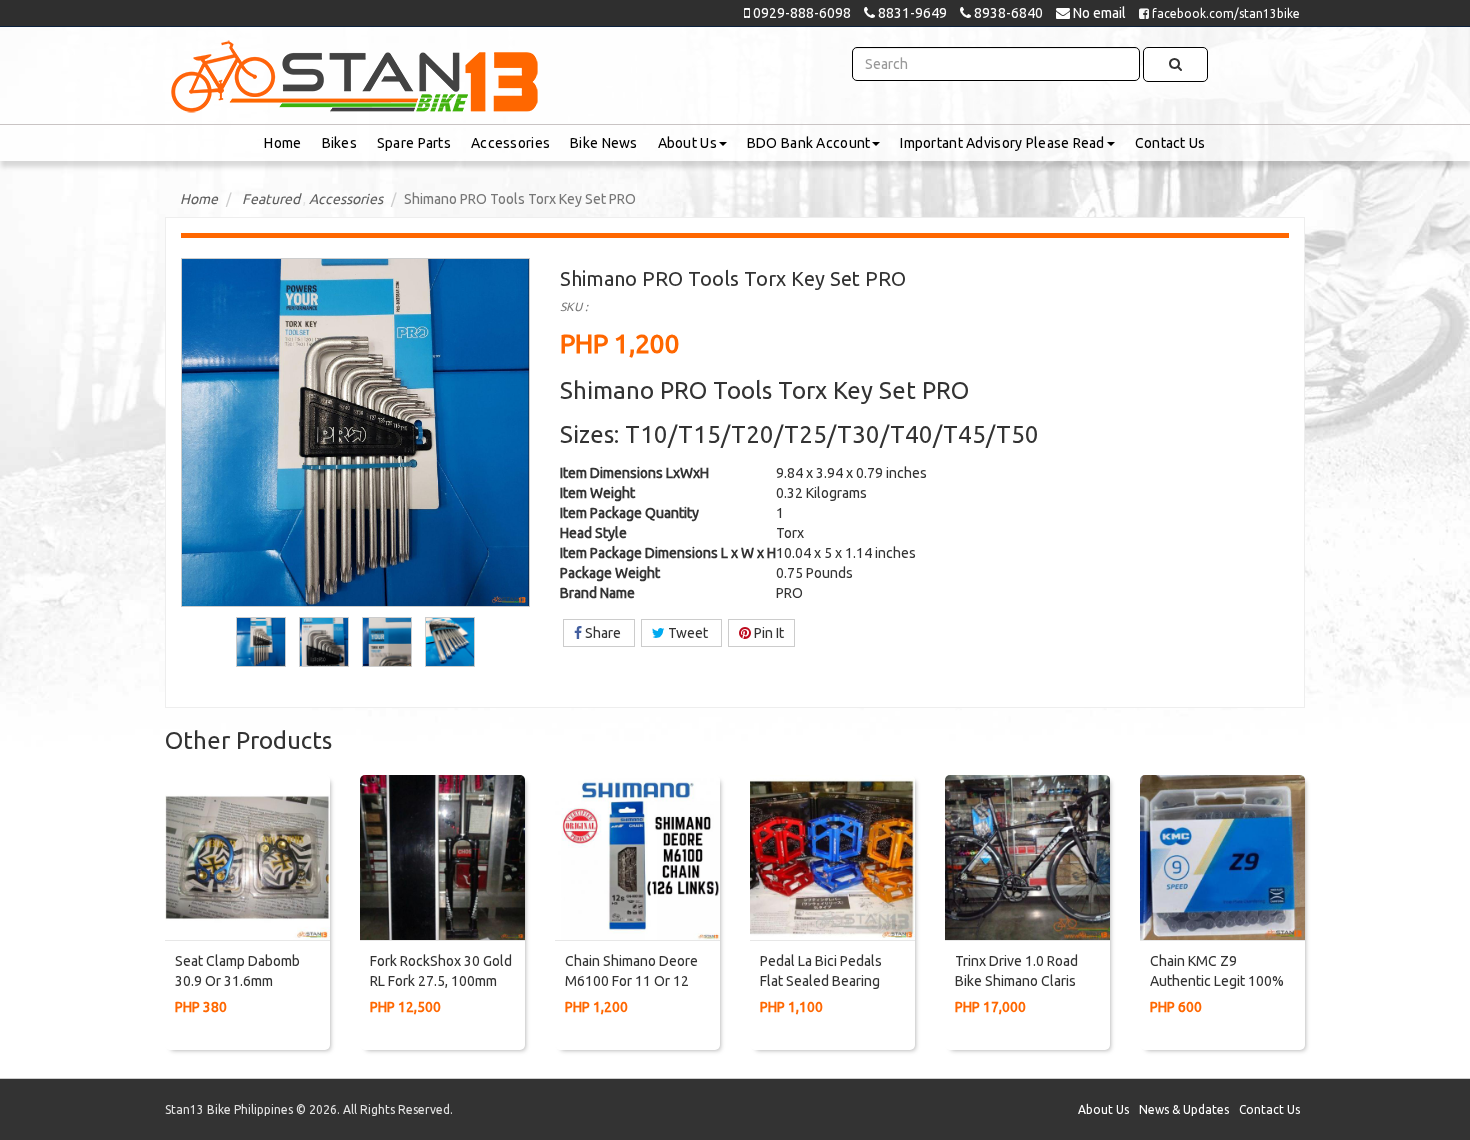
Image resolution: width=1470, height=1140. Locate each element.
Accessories (510, 143)
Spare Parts (414, 143)
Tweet (688, 633)
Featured (271, 199)
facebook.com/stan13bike (1224, 13)
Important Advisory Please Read (1002, 143)
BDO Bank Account (808, 143)
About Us (687, 143)
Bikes (339, 143)
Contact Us (1170, 143)
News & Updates (1184, 1109)
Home (282, 143)
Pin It (767, 633)
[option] (261, 642)
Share (603, 633)
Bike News (604, 143)
